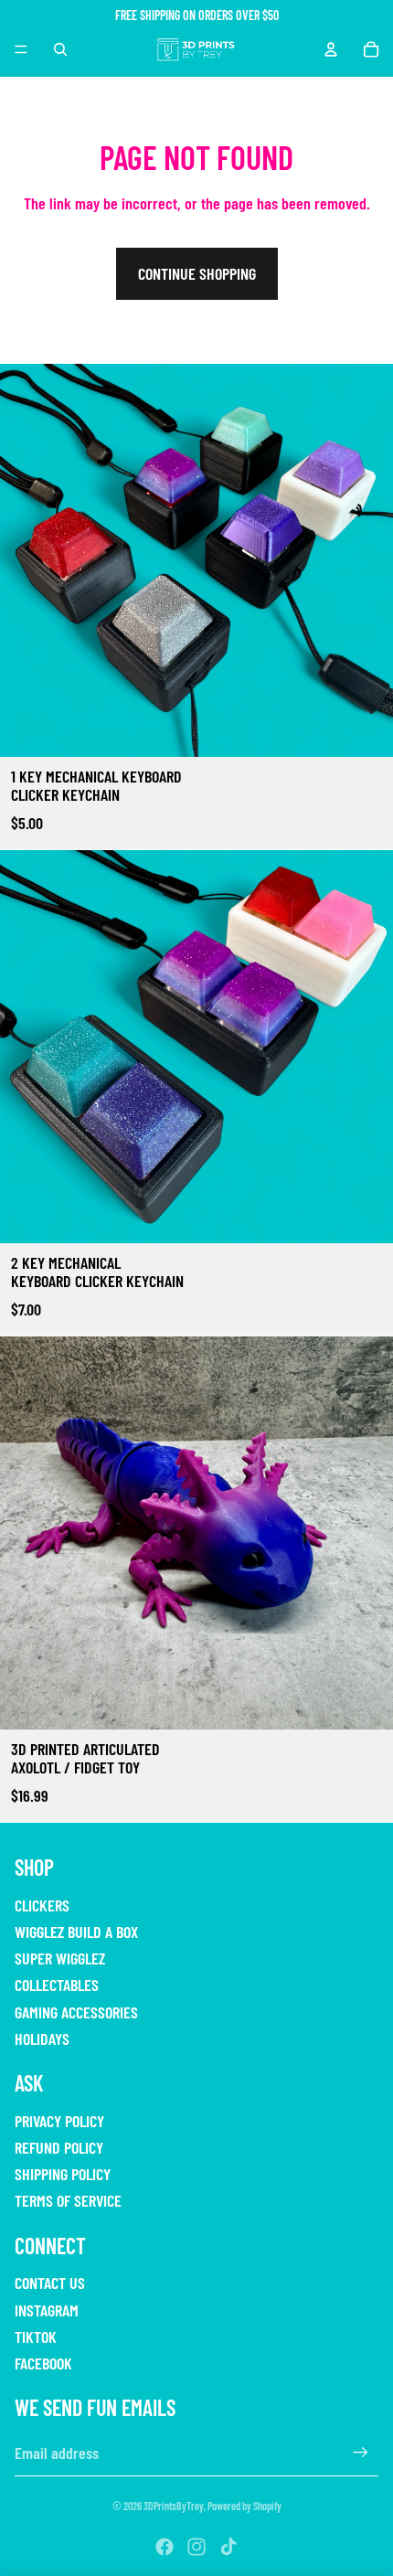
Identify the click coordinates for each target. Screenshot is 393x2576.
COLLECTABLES (57, 1985)
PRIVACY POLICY (59, 2121)
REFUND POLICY (59, 2147)
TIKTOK (36, 2336)
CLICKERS (42, 1905)
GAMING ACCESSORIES (76, 2012)
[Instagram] (196, 2547)
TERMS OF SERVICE (68, 2200)
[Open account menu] (331, 49)
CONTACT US (50, 2283)
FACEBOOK (43, 2363)
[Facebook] (165, 2547)
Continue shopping (197, 273)
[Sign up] (361, 2453)
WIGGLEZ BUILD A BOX (76, 1932)
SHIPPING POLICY (63, 2174)
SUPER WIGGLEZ (60, 1958)
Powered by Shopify (244, 2506)
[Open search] (60, 49)
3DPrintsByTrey (174, 2506)
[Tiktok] (228, 2547)
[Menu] (21, 49)
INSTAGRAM (47, 2310)
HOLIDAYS (42, 2038)
